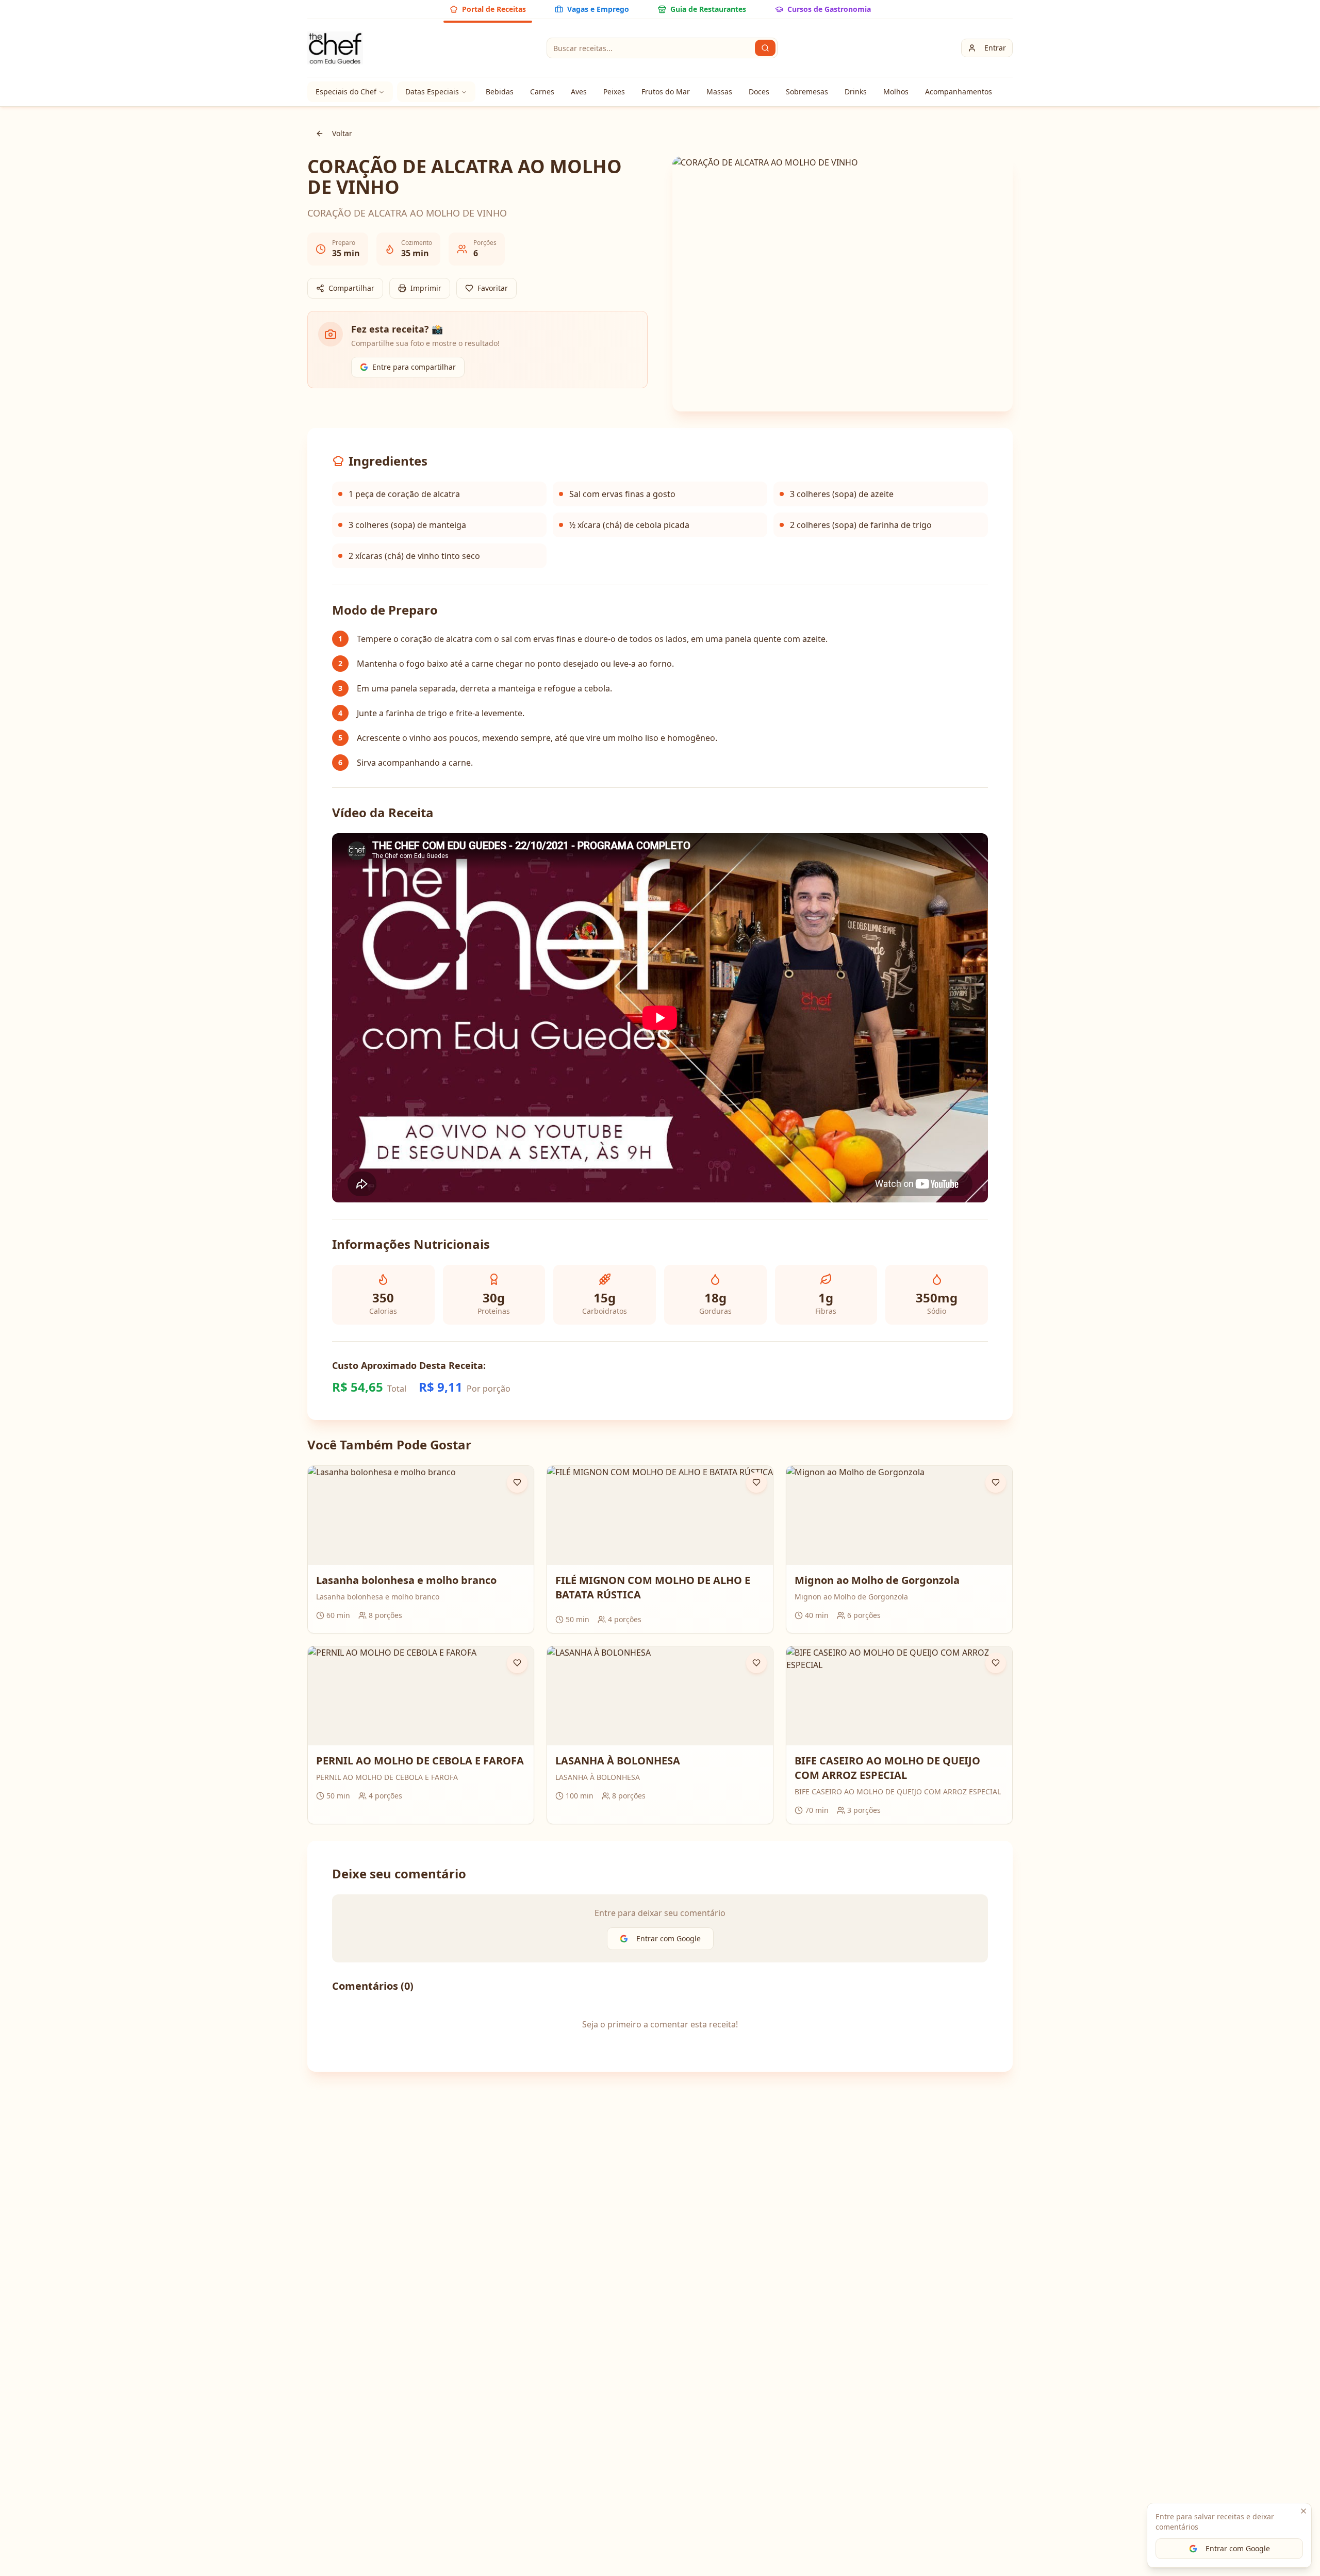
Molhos (896, 92)
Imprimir (426, 288)
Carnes (542, 92)
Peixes (614, 92)
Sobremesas (807, 92)
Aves (579, 92)
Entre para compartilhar (414, 367)
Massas (719, 92)
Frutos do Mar (666, 92)
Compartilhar (351, 288)
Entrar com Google (1238, 2548)
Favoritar (493, 288)
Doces (759, 92)
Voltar (342, 133)
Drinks (856, 92)
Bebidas (500, 92)
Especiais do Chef (346, 92)
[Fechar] (1303, 2511)
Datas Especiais (432, 92)
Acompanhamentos (959, 92)
